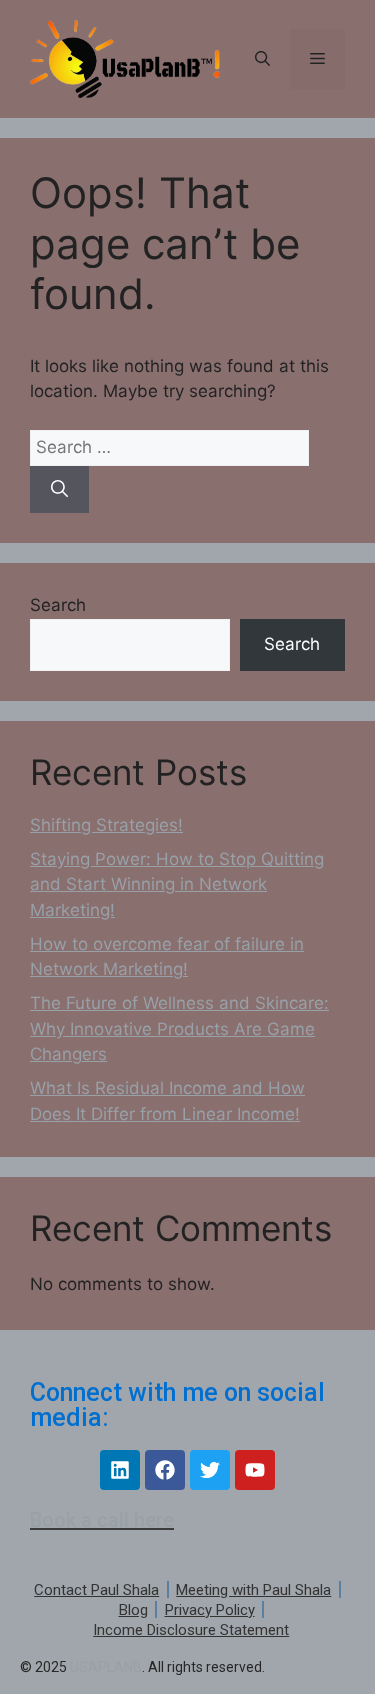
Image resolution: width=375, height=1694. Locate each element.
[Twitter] (210, 1470)
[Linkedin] (120, 1470)
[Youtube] (255, 1470)
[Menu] (317, 59)
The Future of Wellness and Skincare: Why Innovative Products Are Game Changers (179, 1028)
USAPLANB (106, 1667)
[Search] (59, 490)
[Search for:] (169, 447)
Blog (133, 1610)
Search (58, 605)
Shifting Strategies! (106, 825)
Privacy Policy (210, 1610)
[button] (262, 59)
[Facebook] (165, 1470)
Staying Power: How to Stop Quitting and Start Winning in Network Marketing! (177, 884)
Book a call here (102, 1520)
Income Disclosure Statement (191, 1630)
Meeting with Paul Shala (253, 1590)
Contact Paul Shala (96, 1590)
